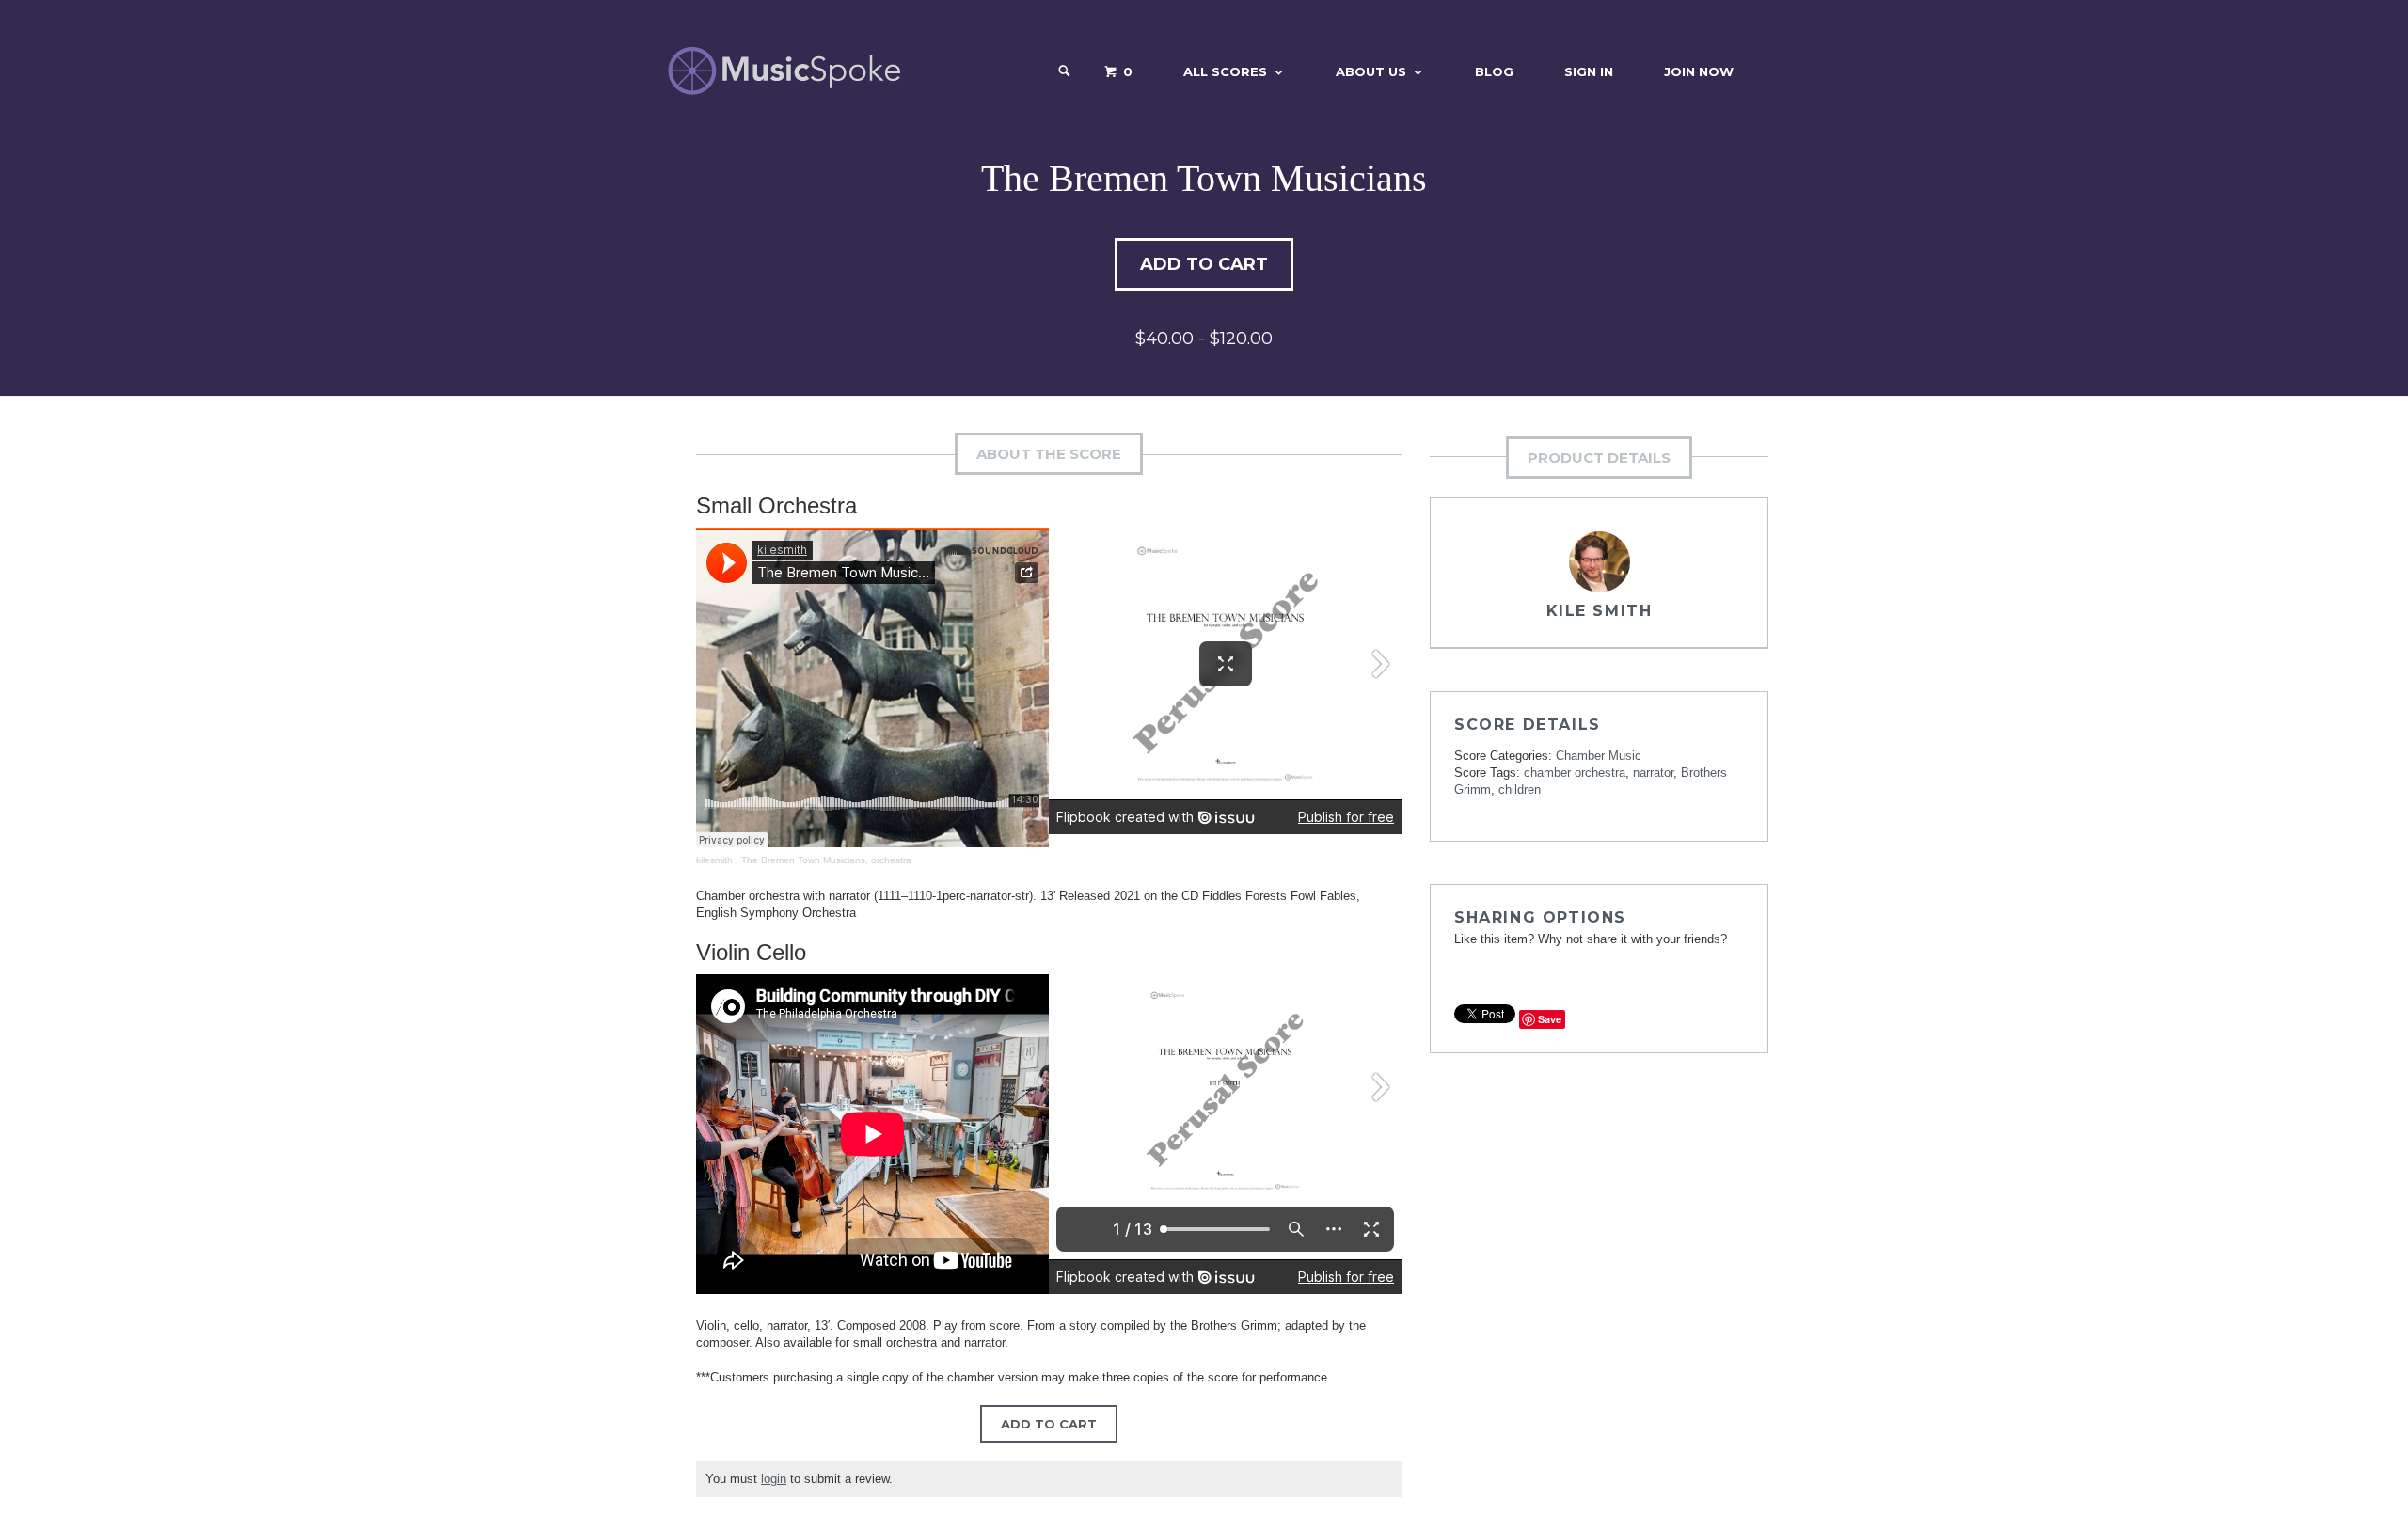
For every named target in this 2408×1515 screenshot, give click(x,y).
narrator (1653, 773)
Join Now (1699, 71)
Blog (1494, 71)
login (774, 1479)
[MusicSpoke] (784, 71)
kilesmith (714, 860)
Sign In (1589, 71)
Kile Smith (1600, 611)
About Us (1371, 71)
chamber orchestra (1575, 773)
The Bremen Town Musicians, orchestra (826, 860)
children (1520, 789)
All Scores (1225, 71)
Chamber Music (1599, 756)
